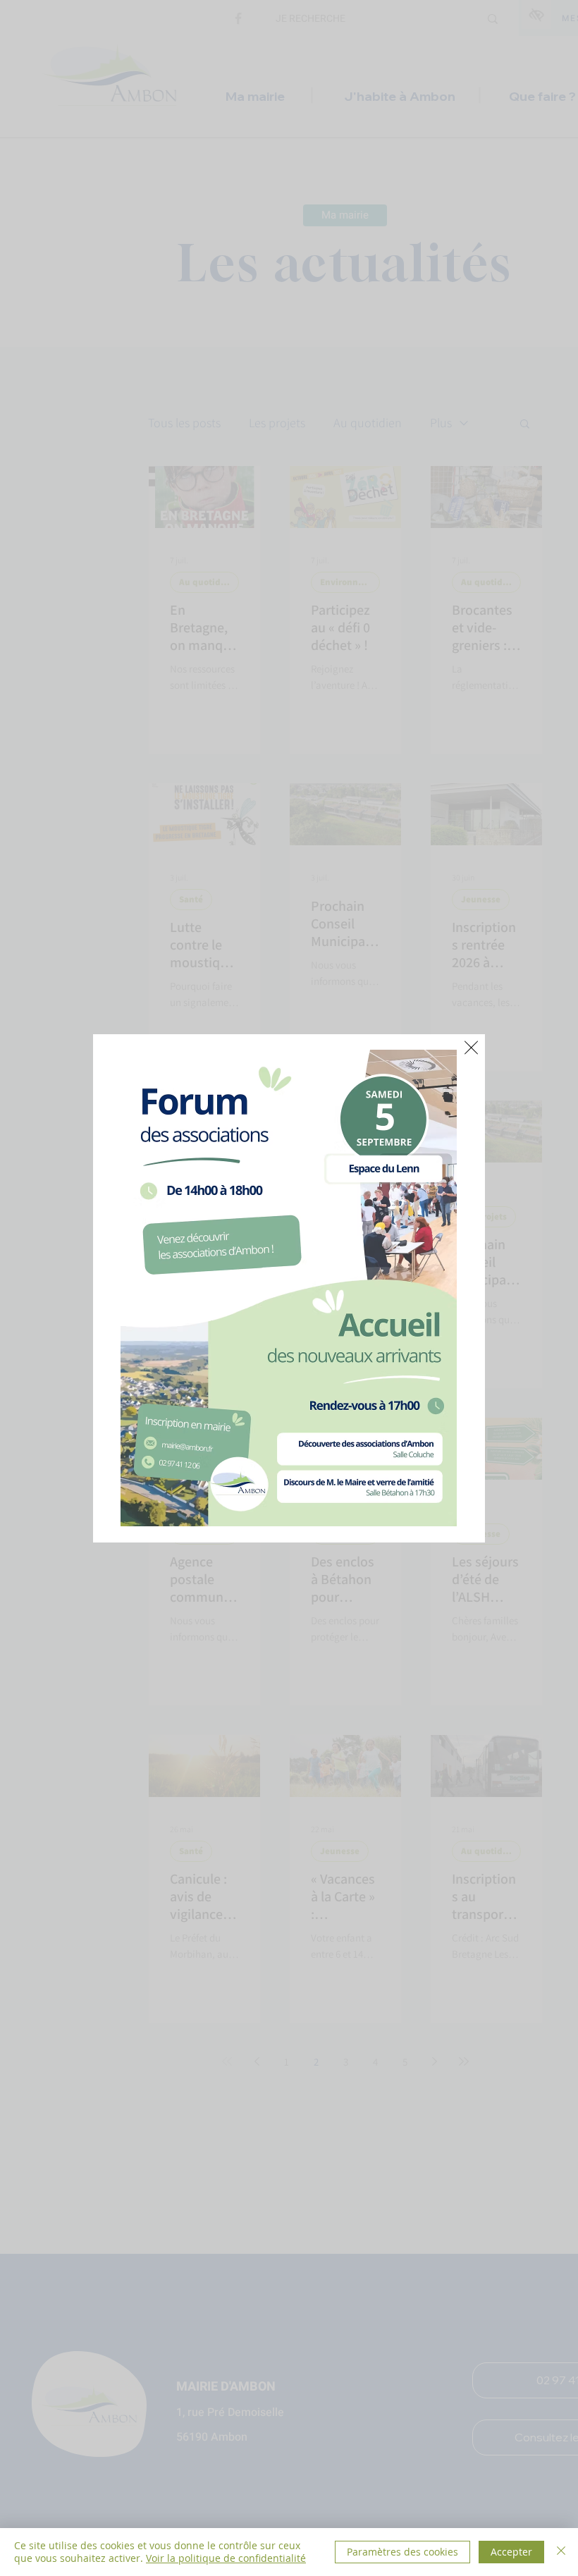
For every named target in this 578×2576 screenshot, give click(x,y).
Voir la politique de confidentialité (226, 2558)
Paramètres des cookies (402, 2552)
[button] (471, 1048)
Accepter (511, 2552)
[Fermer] (561, 2552)
